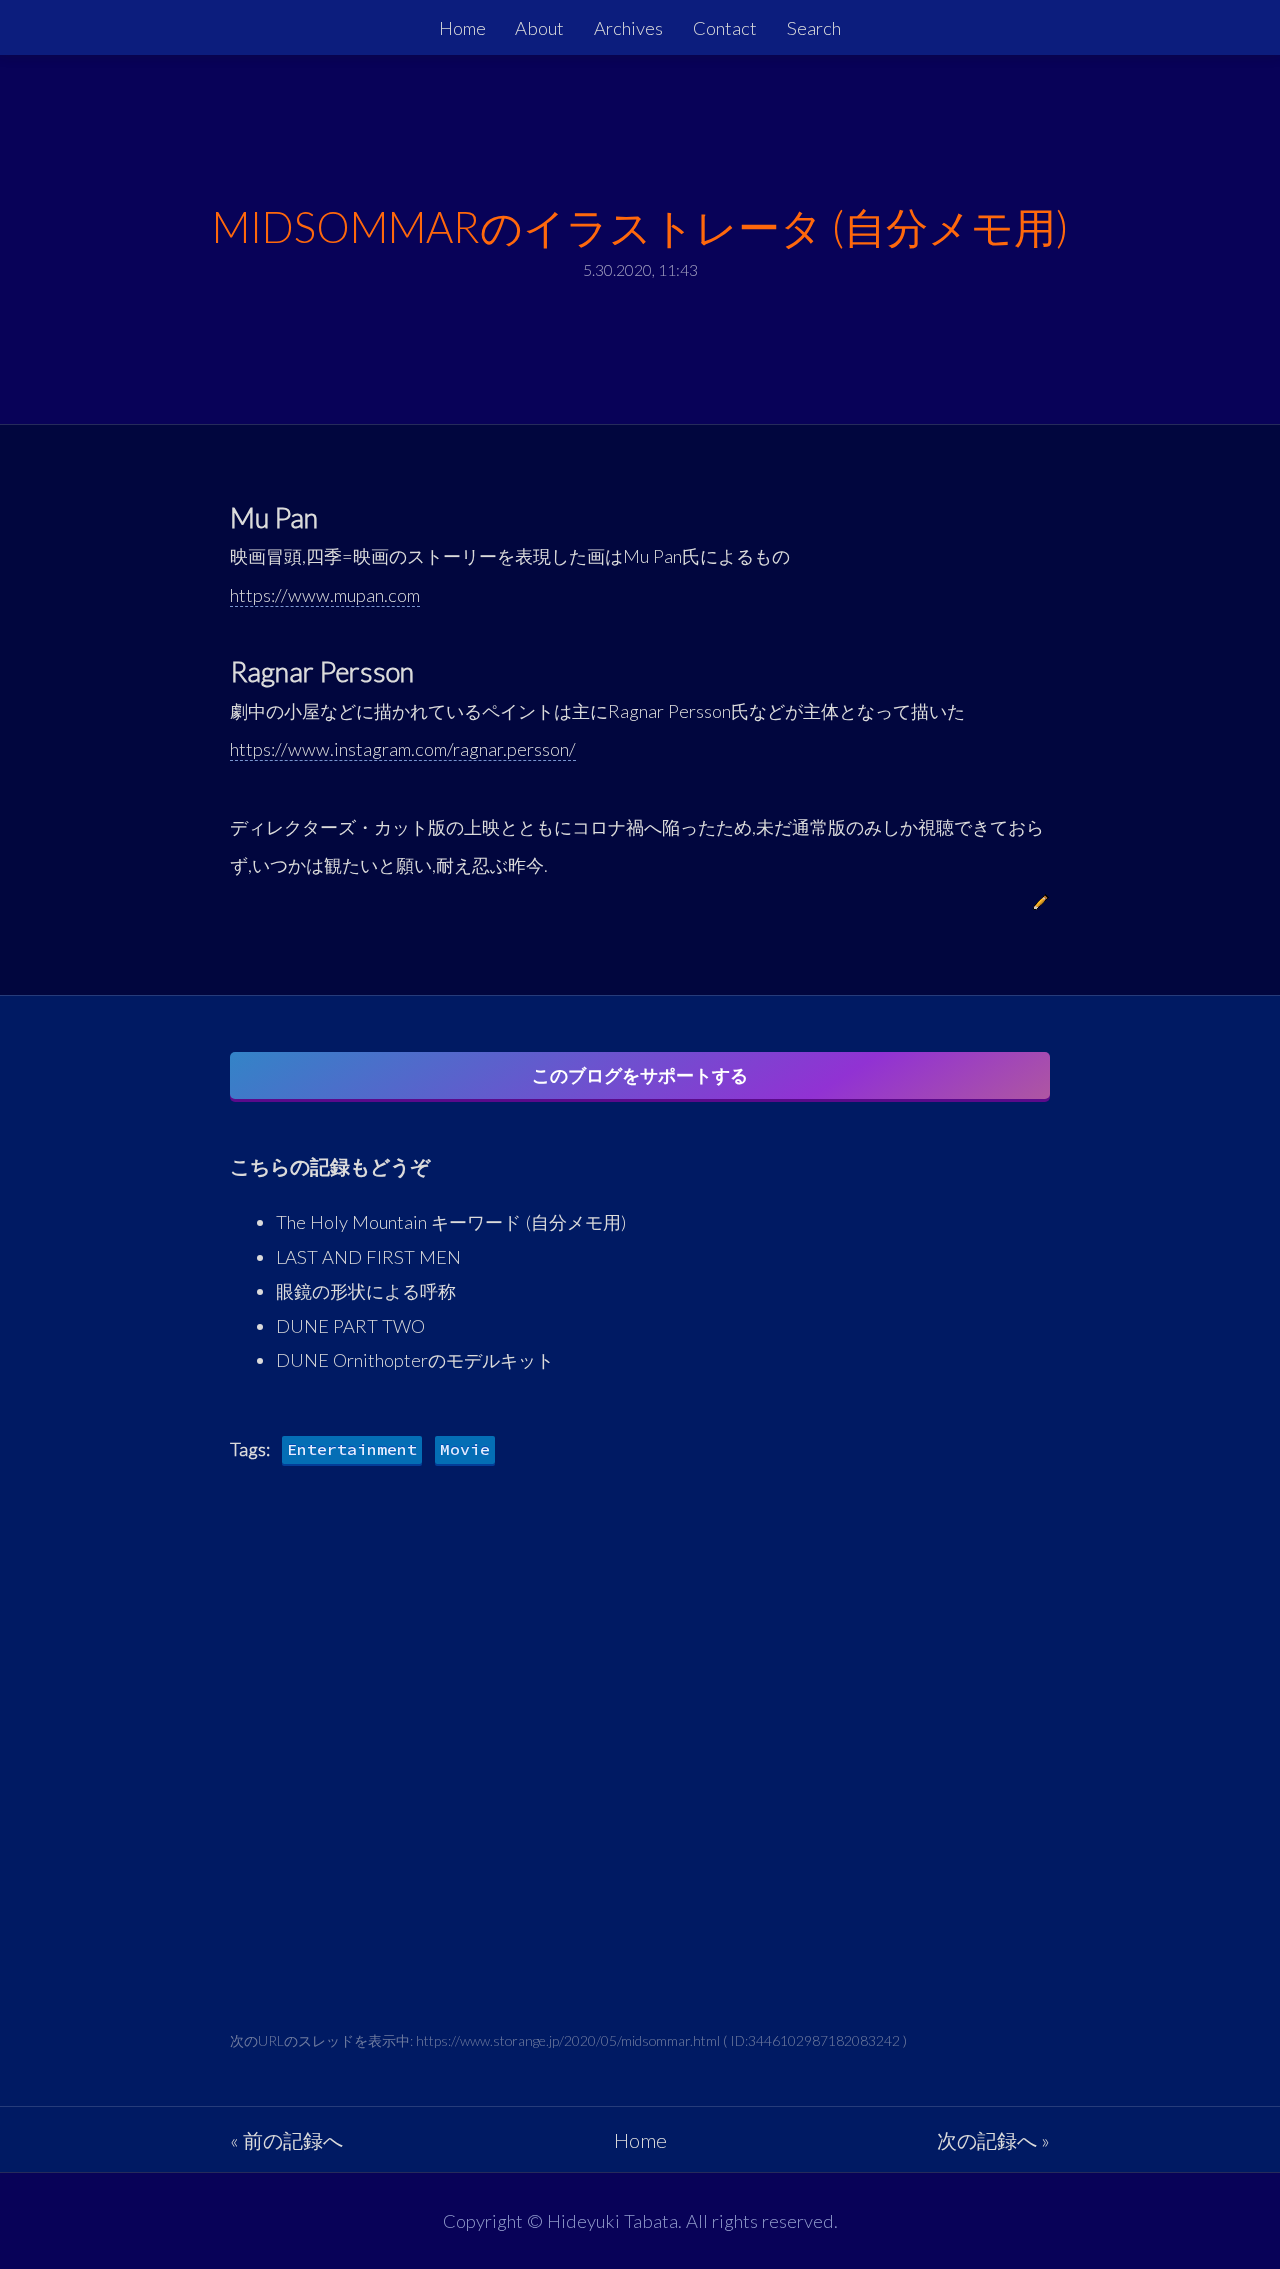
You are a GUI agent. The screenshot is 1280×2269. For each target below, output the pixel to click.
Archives (628, 28)
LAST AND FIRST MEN (368, 1257)
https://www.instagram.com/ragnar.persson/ (403, 749)
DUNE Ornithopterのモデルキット (415, 1360)
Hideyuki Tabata (612, 2221)
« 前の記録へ (286, 2140)
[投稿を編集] (1041, 904)
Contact (725, 28)
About (539, 28)
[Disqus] (640, 1776)
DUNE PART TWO (350, 1326)
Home (462, 28)
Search (814, 28)
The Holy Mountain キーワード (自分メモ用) (451, 1222)
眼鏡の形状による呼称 (366, 1291)
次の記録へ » (993, 2140)
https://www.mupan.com (325, 595)
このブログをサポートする (640, 1075)
